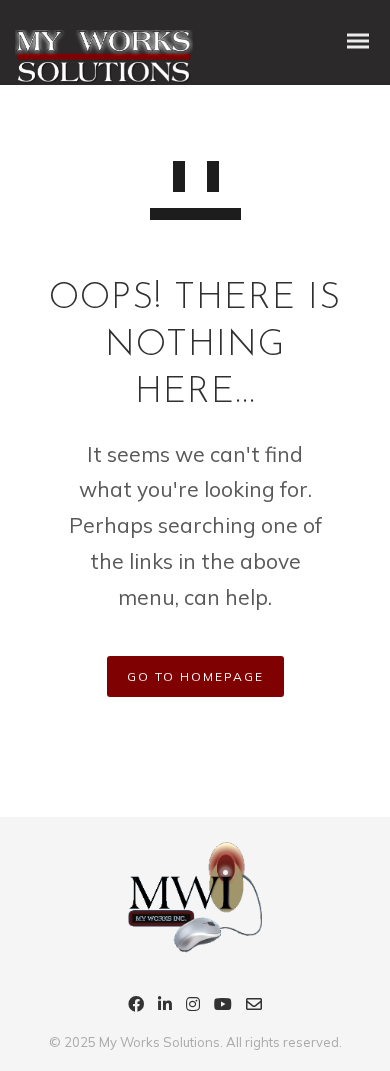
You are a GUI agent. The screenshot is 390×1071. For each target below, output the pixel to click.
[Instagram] (193, 1007)
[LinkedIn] (165, 1007)
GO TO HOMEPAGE (195, 676)
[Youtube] (223, 1007)
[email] (254, 1007)
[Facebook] (136, 1007)
